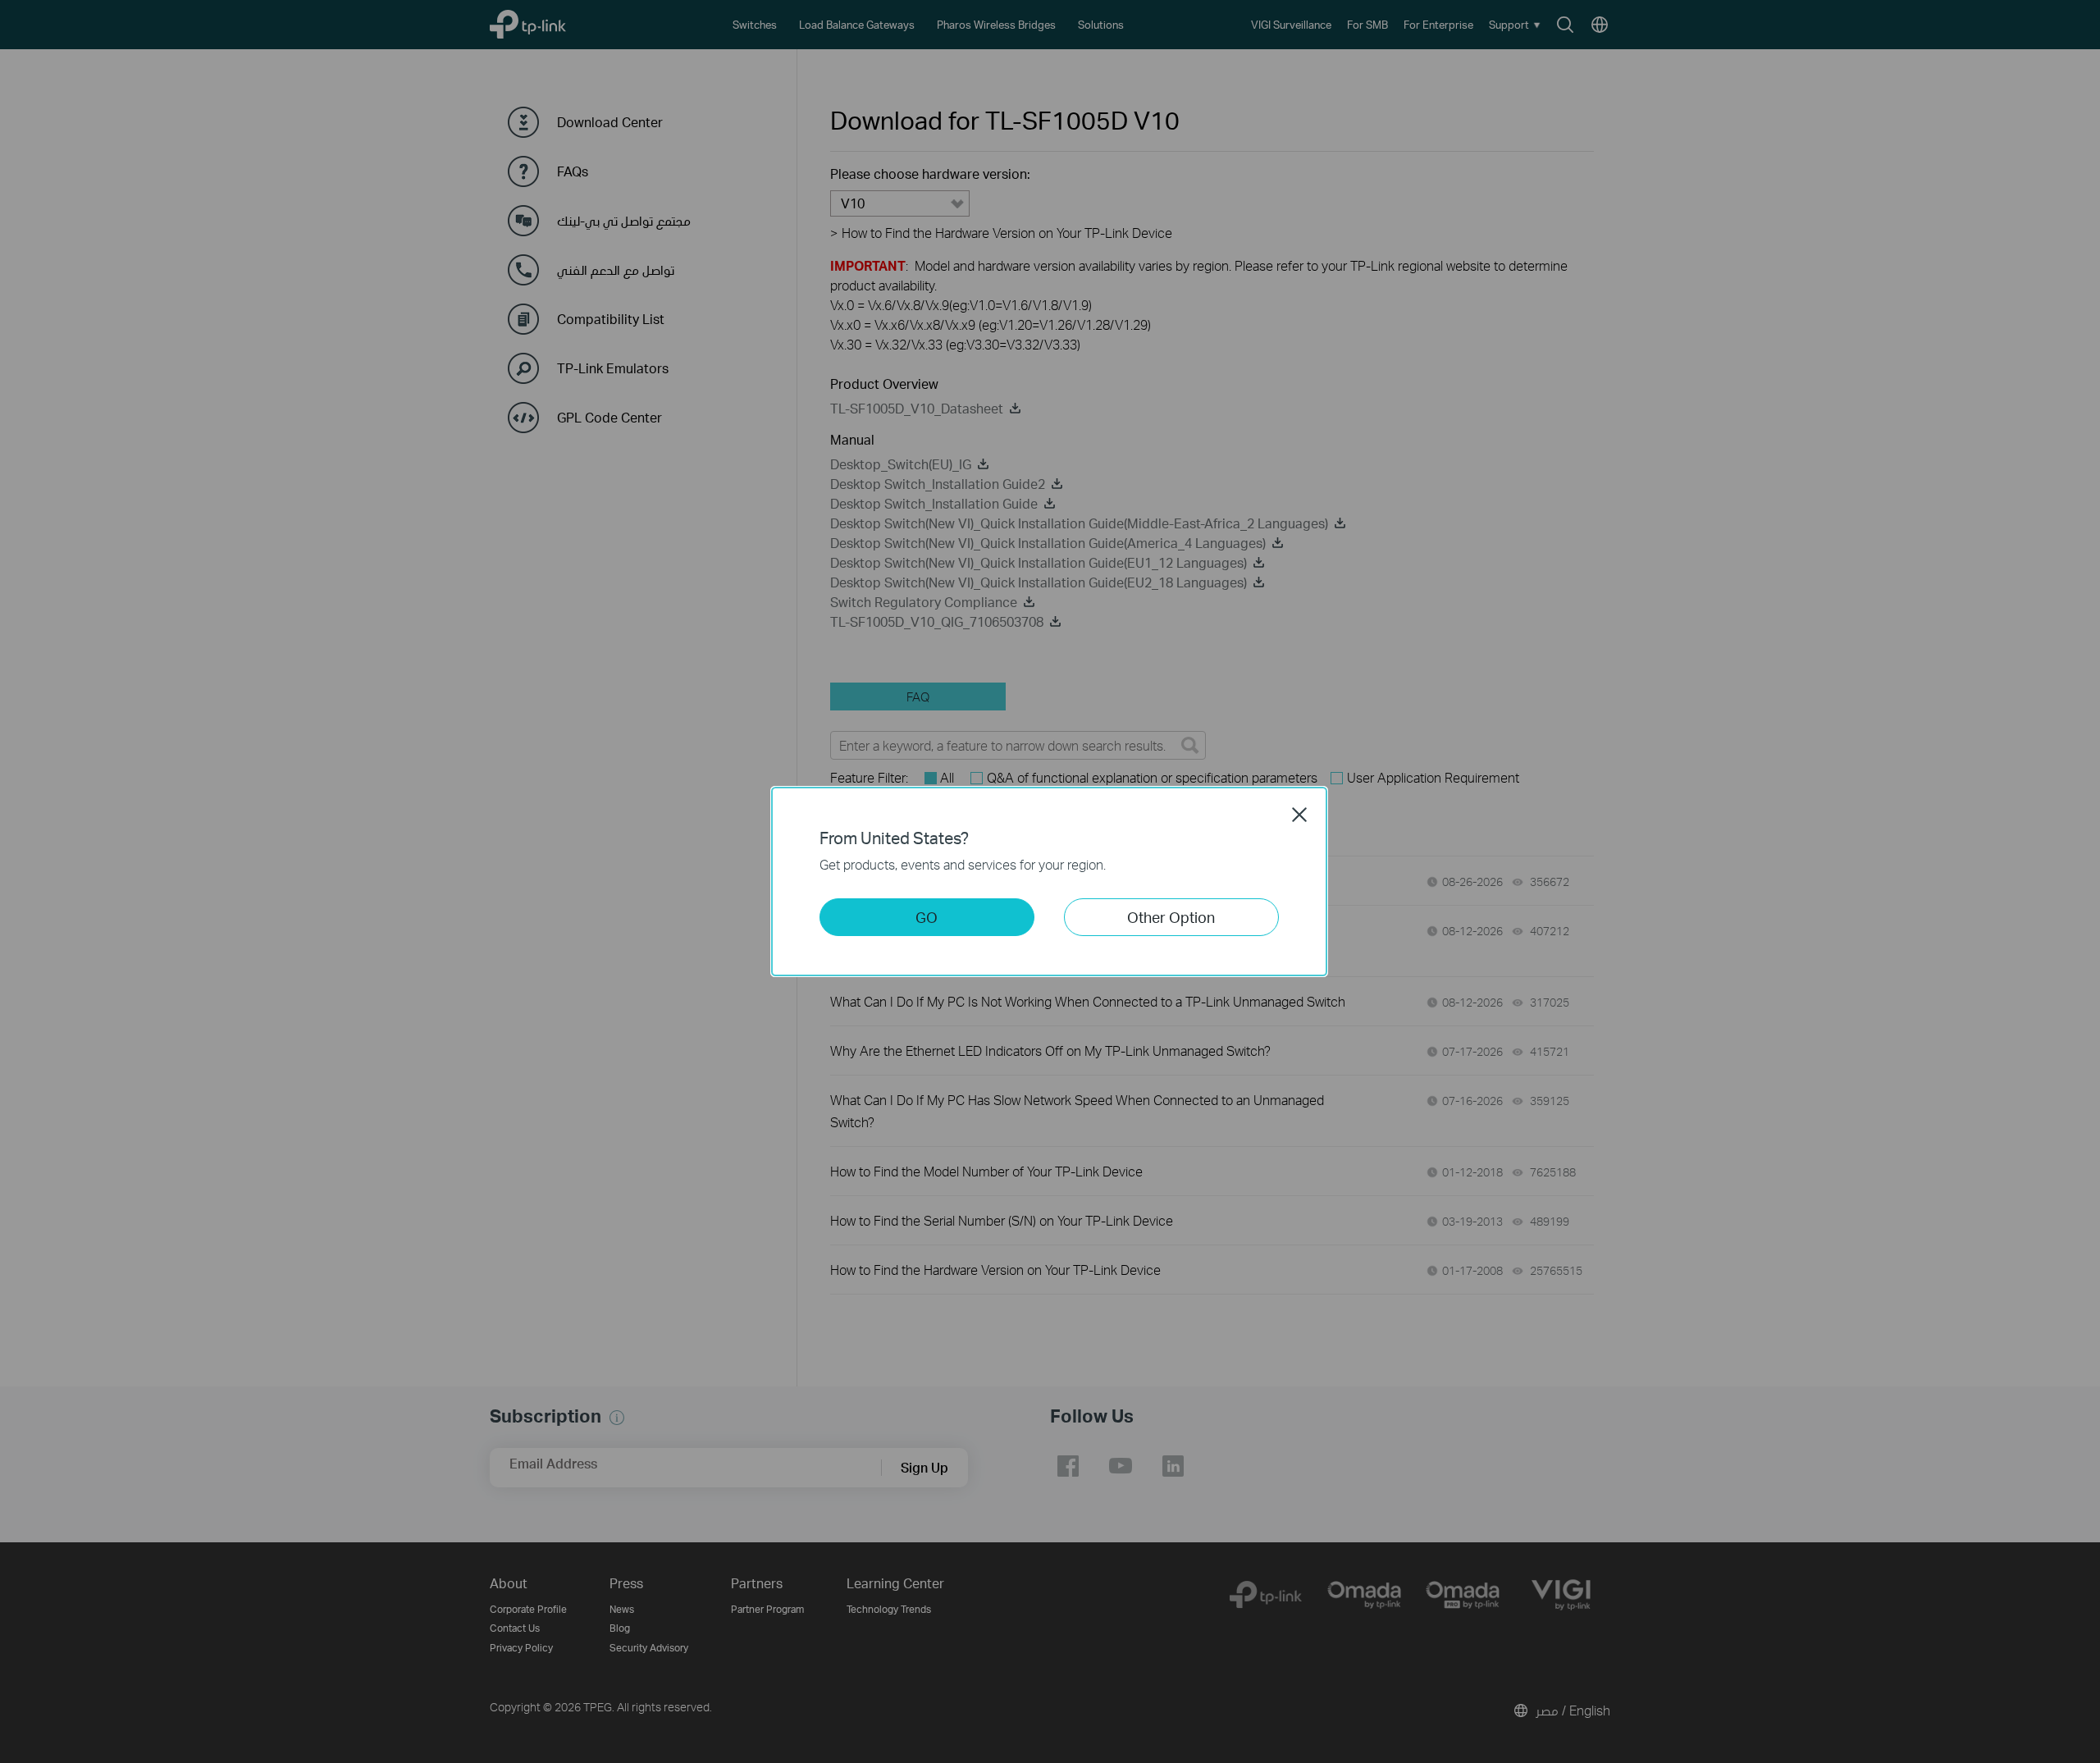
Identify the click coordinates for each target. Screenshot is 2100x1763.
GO (927, 917)
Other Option (1171, 917)
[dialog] (1050, 881)
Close (1299, 815)
